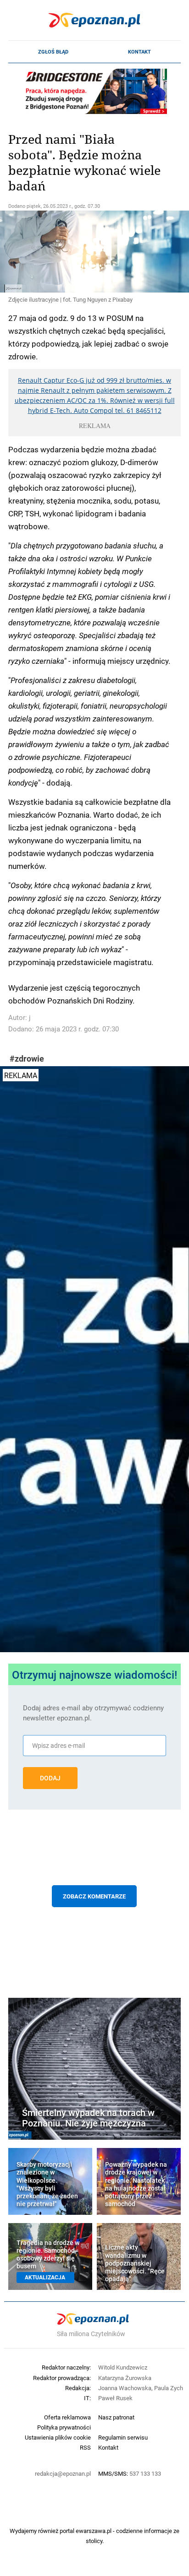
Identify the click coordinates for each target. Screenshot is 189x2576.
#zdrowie (27, 1059)
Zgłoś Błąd (53, 52)
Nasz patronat (116, 2417)
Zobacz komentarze (94, 1896)
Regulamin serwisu (123, 2437)
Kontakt (139, 52)
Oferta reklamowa (67, 2417)
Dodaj (50, 1778)
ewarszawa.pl (94, 2531)
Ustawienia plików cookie (58, 2437)
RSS (85, 2447)
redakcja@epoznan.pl (63, 2473)
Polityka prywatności (64, 2427)
